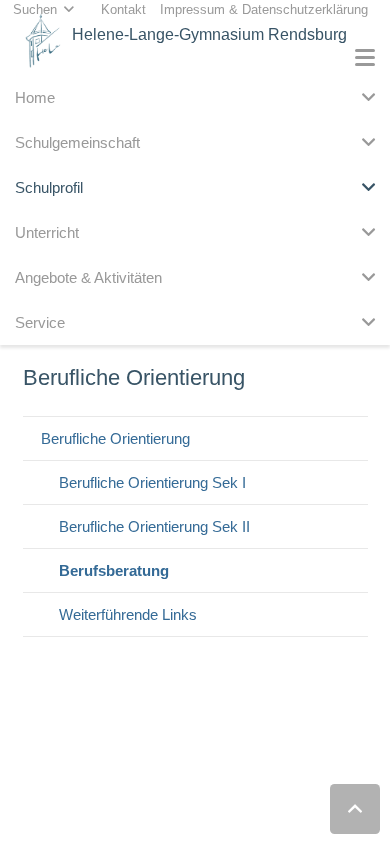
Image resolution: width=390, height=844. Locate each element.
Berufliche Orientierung (115, 438)
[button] (365, 58)
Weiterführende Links (128, 614)
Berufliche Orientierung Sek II (154, 526)
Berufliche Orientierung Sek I (152, 482)
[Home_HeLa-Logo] (43, 40)
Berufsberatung (114, 570)
